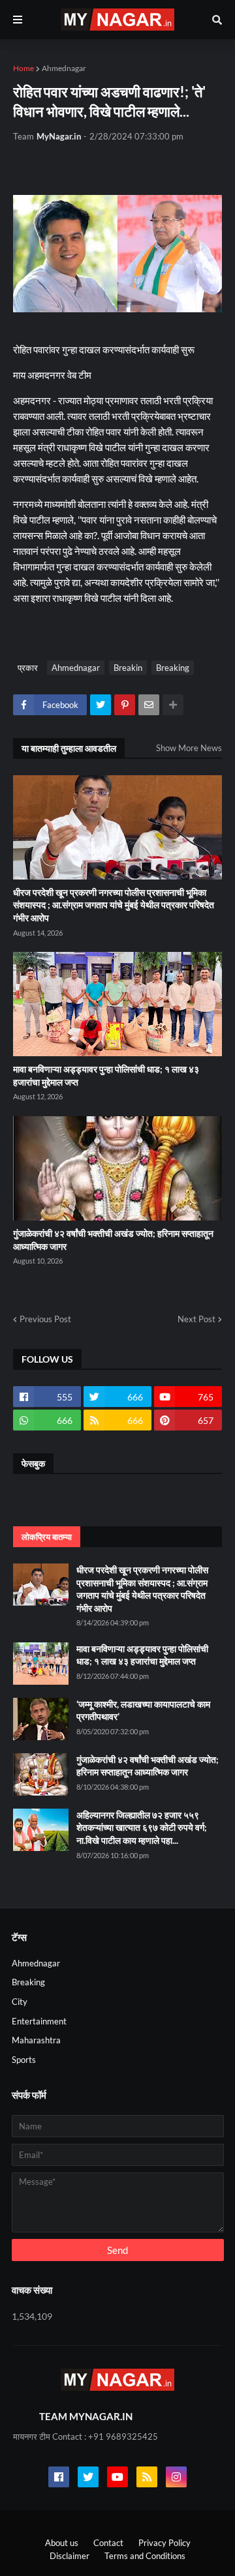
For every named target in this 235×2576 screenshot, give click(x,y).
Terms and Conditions (145, 2556)
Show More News (189, 748)
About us (62, 2543)
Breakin (128, 668)
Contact (108, 2543)
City (20, 2002)
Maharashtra (36, 2040)
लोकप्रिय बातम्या (47, 1537)
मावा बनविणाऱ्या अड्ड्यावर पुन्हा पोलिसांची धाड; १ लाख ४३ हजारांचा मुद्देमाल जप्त (106, 1075)
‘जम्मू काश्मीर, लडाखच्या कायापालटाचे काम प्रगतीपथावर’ (143, 1710)
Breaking (173, 668)
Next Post (196, 1319)
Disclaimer (70, 2556)
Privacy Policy (164, 2543)
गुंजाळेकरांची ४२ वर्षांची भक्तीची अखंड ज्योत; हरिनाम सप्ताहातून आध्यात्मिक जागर (113, 1240)
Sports (24, 2060)
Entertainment (39, 2021)
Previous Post (45, 1319)
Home (23, 68)
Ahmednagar (64, 68)
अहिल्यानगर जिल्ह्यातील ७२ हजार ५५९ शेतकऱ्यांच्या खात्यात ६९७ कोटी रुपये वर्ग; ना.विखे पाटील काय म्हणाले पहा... (142, 1828)
